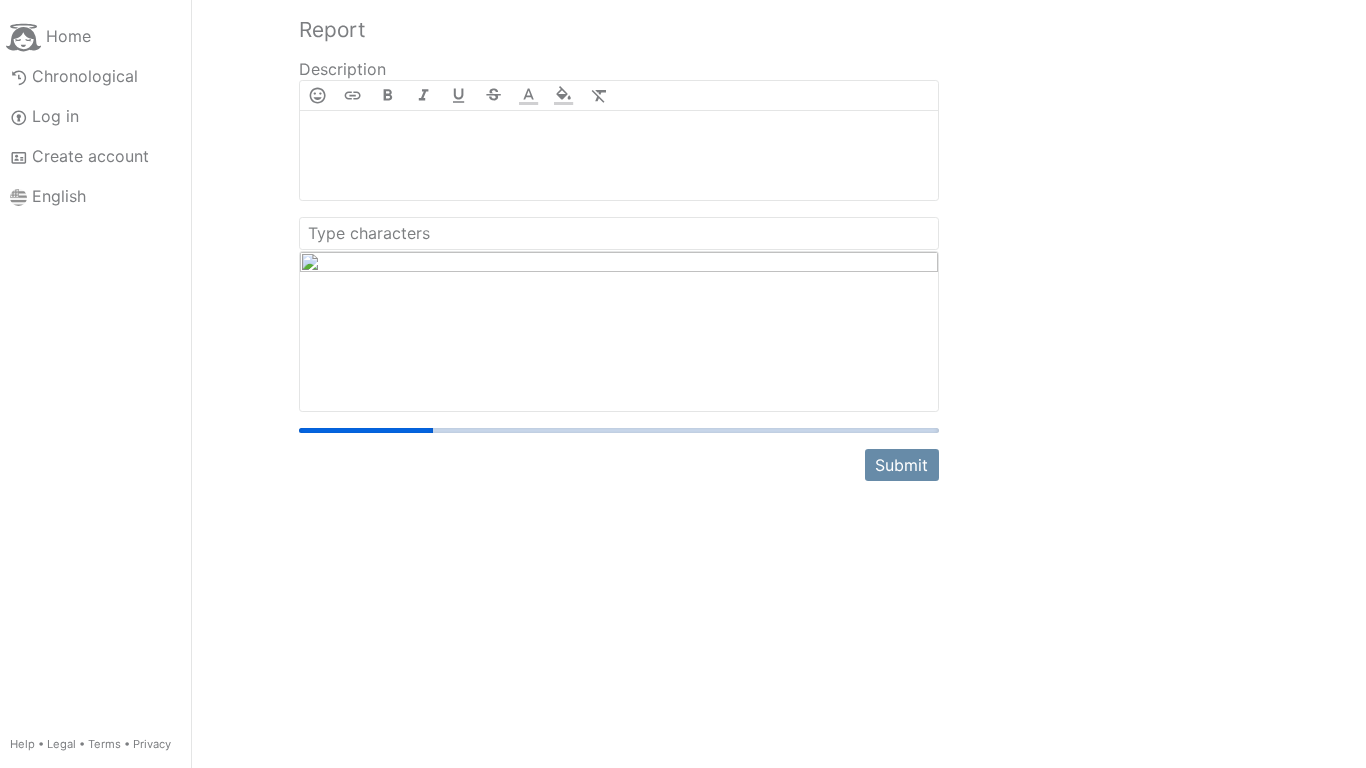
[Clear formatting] (599, 95)
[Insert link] (352, 95)
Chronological (85, 76)
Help (22, 744)
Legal (61, 744)
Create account (90, 156)
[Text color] (528, 95)
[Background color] (563, 95)
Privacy (152, 744)
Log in (55, 116)
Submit (901, 462)
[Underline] (458, 95)
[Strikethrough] (493, 95)
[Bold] (387, 95)
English (59, 196)
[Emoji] (317, 95)
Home (68, 36)
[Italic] (423, 95)
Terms (104, 744)
